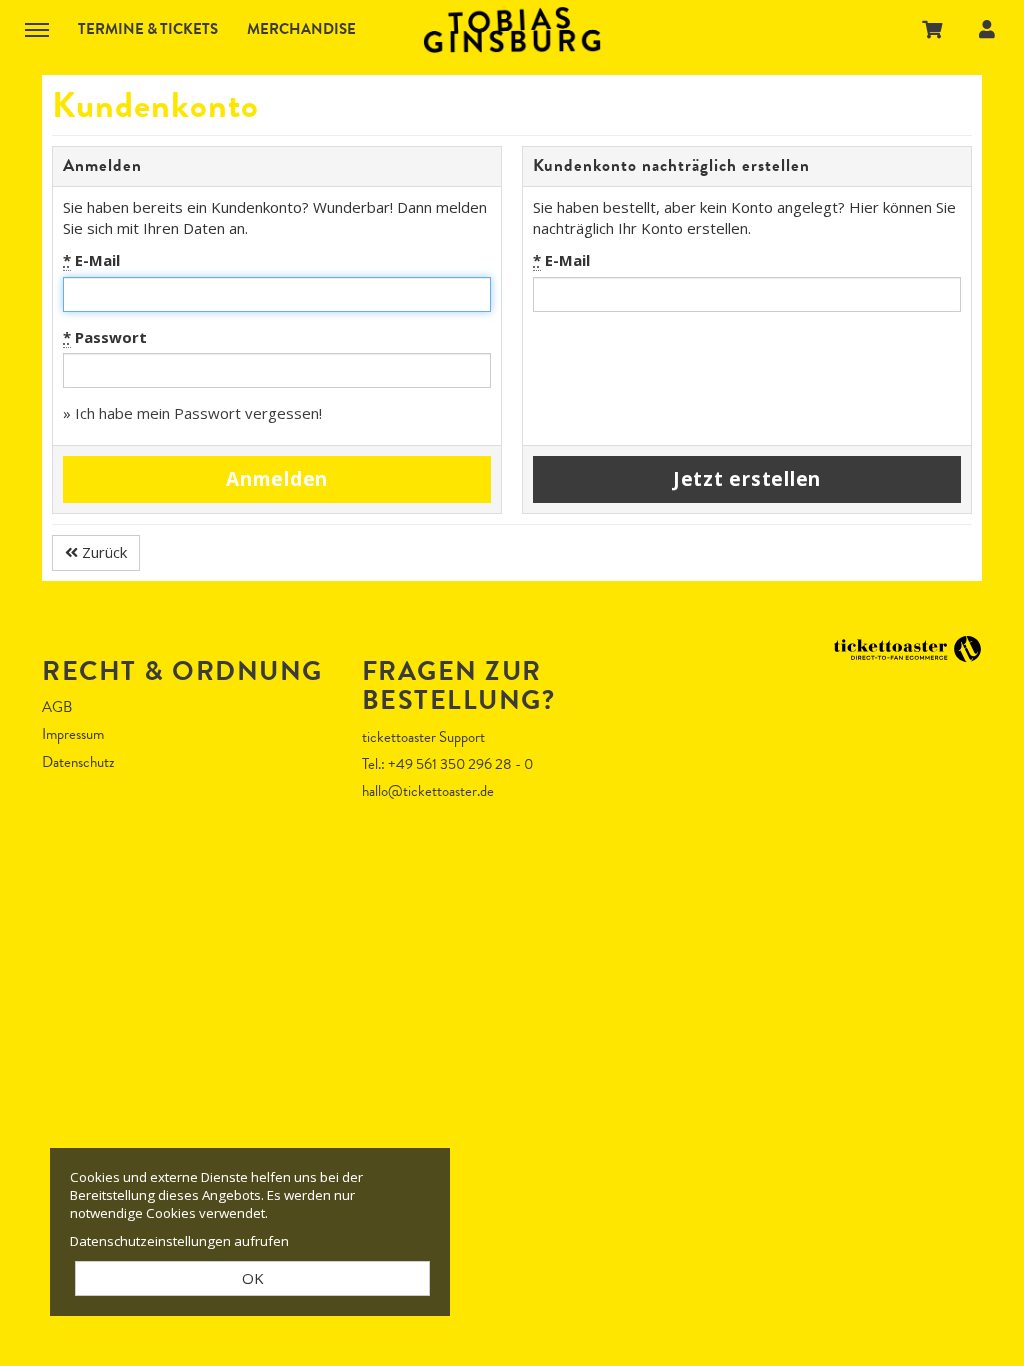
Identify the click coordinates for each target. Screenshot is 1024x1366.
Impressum (73, 734)
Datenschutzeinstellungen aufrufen (179, 1241)
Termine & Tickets (148, 29)
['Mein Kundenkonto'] (987, 28)
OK (253, 1278)
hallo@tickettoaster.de (428, 791)
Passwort (105, 337)
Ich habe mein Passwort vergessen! (198, 413)
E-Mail (91, 260)
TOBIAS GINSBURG (512, 30)
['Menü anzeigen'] (37, 29)
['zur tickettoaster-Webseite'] (907, 647)
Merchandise (301, 29)
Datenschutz (78, 762)
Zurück (102, 552)
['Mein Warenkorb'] (932, 28)
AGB (57, 707)
